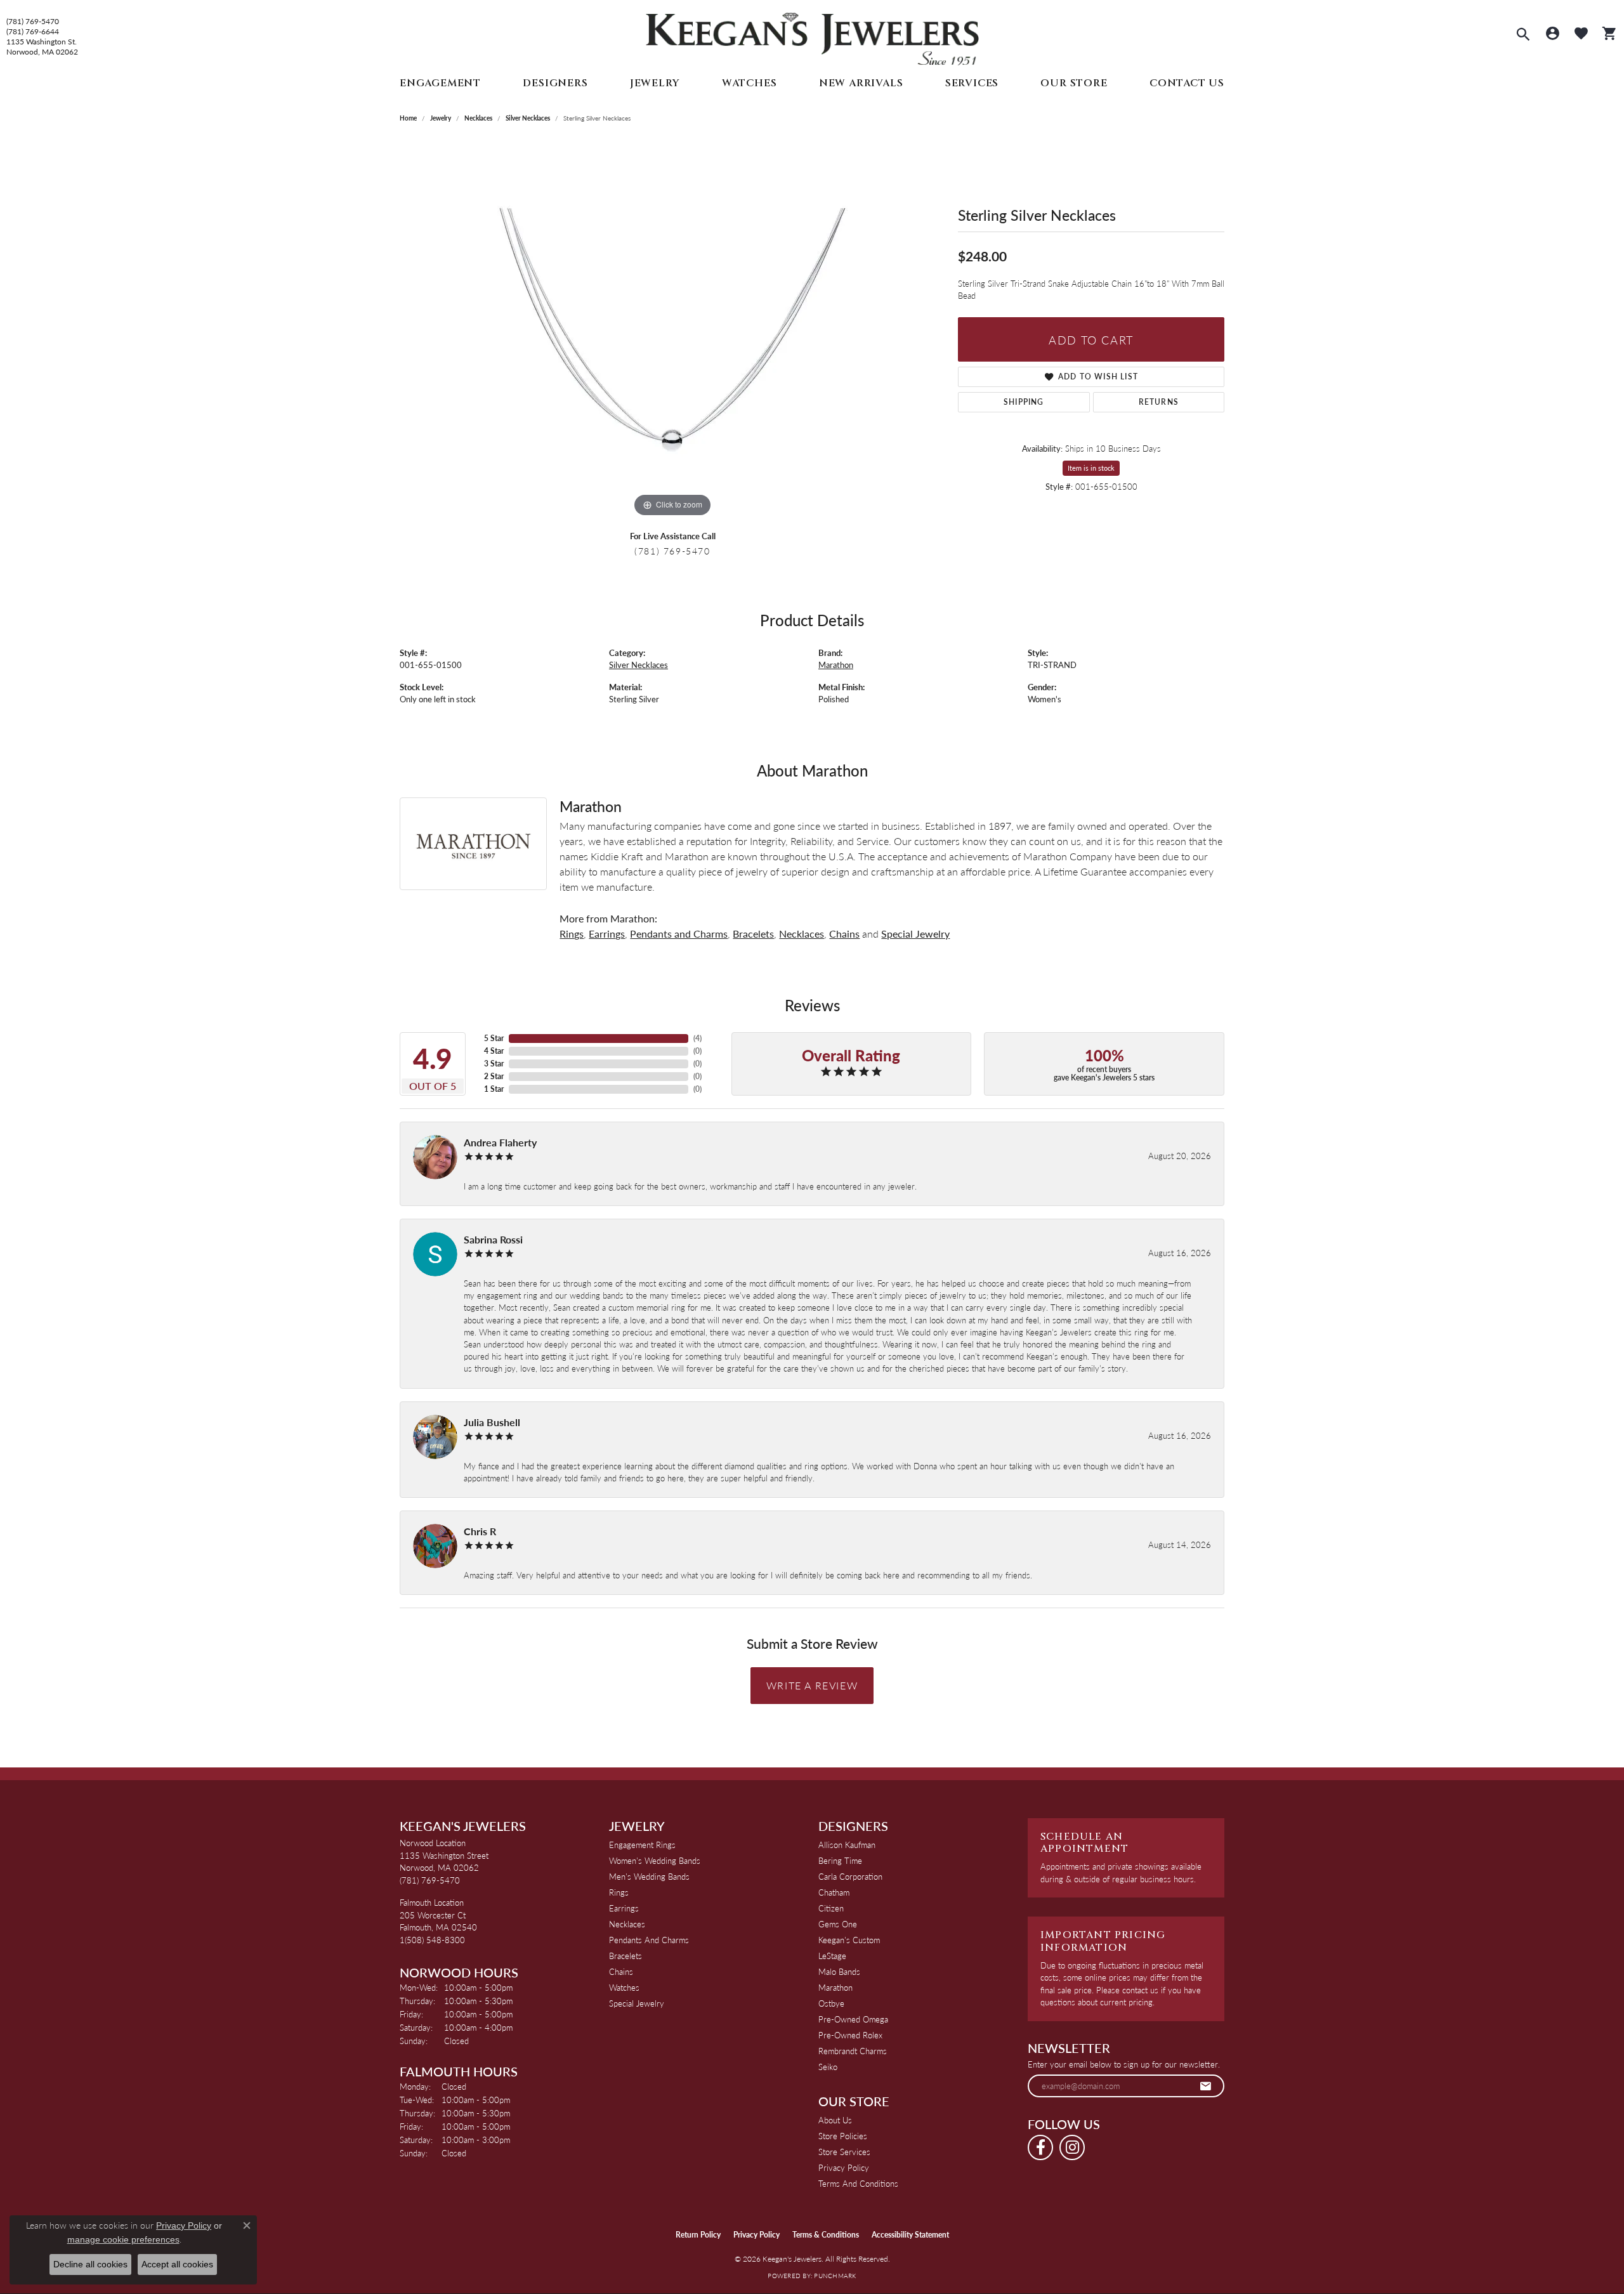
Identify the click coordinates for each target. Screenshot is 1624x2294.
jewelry (441, 118)
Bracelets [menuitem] (625, 1956)
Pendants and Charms (679, 934)
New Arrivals (861, 83)
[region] (672, 330)
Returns (1159, 402)
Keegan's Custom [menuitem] (849, 1940)
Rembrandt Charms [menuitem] (853, 2051)
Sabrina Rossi (493, 1239)
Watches (750, 83)
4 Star (494, 1051)
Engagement (440, 83)
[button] (1523, 36)
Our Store (1074, 83)
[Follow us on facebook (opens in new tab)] (1040, 2147)
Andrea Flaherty (500, 1142)
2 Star (494, 1076)
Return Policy (698, 2235)
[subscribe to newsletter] (1206, 2086)
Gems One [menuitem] (838, 1924)
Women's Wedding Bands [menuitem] (655, 1860)
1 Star (494, 1089)
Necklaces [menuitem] (627, 1924)
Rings (572, 934)
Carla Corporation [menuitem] (850, 1876)
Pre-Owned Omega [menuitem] (853, 2019)
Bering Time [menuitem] (840, 1860)
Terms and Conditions (858, 2183)
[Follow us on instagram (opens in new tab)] (1072, 2147)
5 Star (494, 1038)
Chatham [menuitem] (834, 1892)
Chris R (480, 1531)
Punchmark (835, 2276)
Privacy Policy (844, 2167)
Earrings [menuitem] (624, 1908)
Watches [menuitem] (624, 1987)
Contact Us (1187, 83)
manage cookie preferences (123, 2239)
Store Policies (843, 2136)
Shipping (1024, 402)
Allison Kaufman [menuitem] (847, 1845)
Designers (555, 83)
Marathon (836, 665)
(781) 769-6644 (33, 32)
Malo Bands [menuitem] (839, 1971)
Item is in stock (1091, 468)
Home (408, 118)
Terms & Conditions (826, 2235)
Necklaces (478, 118)
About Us (835, 2120)
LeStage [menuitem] (832, 1956)
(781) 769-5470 (33, 22)
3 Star (494, 1064)
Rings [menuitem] (619, 1892)
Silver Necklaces (528, 118)
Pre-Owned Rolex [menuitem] (850, 2035)
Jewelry (655, 83)
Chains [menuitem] (621, 1971)
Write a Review (812, 1685)
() (697, 1038)
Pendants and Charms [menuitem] (649, 1940)
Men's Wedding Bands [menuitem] (649, 1876)
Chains (844, 934)
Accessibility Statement (910, 2235)
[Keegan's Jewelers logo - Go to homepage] (812, 36)
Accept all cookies (177, 2264)
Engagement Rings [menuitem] (642, 1845)
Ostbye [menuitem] (831, 2003)
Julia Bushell (492, 1422)
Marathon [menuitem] (835, 1987)
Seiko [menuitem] (828, 2067)
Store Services (844, 2152)
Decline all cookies (90, 2264)
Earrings (607, 934)
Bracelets (753, 934)
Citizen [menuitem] (831, 1908)
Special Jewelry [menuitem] (637, 2003)
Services (972, 83)
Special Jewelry (915, 934)
